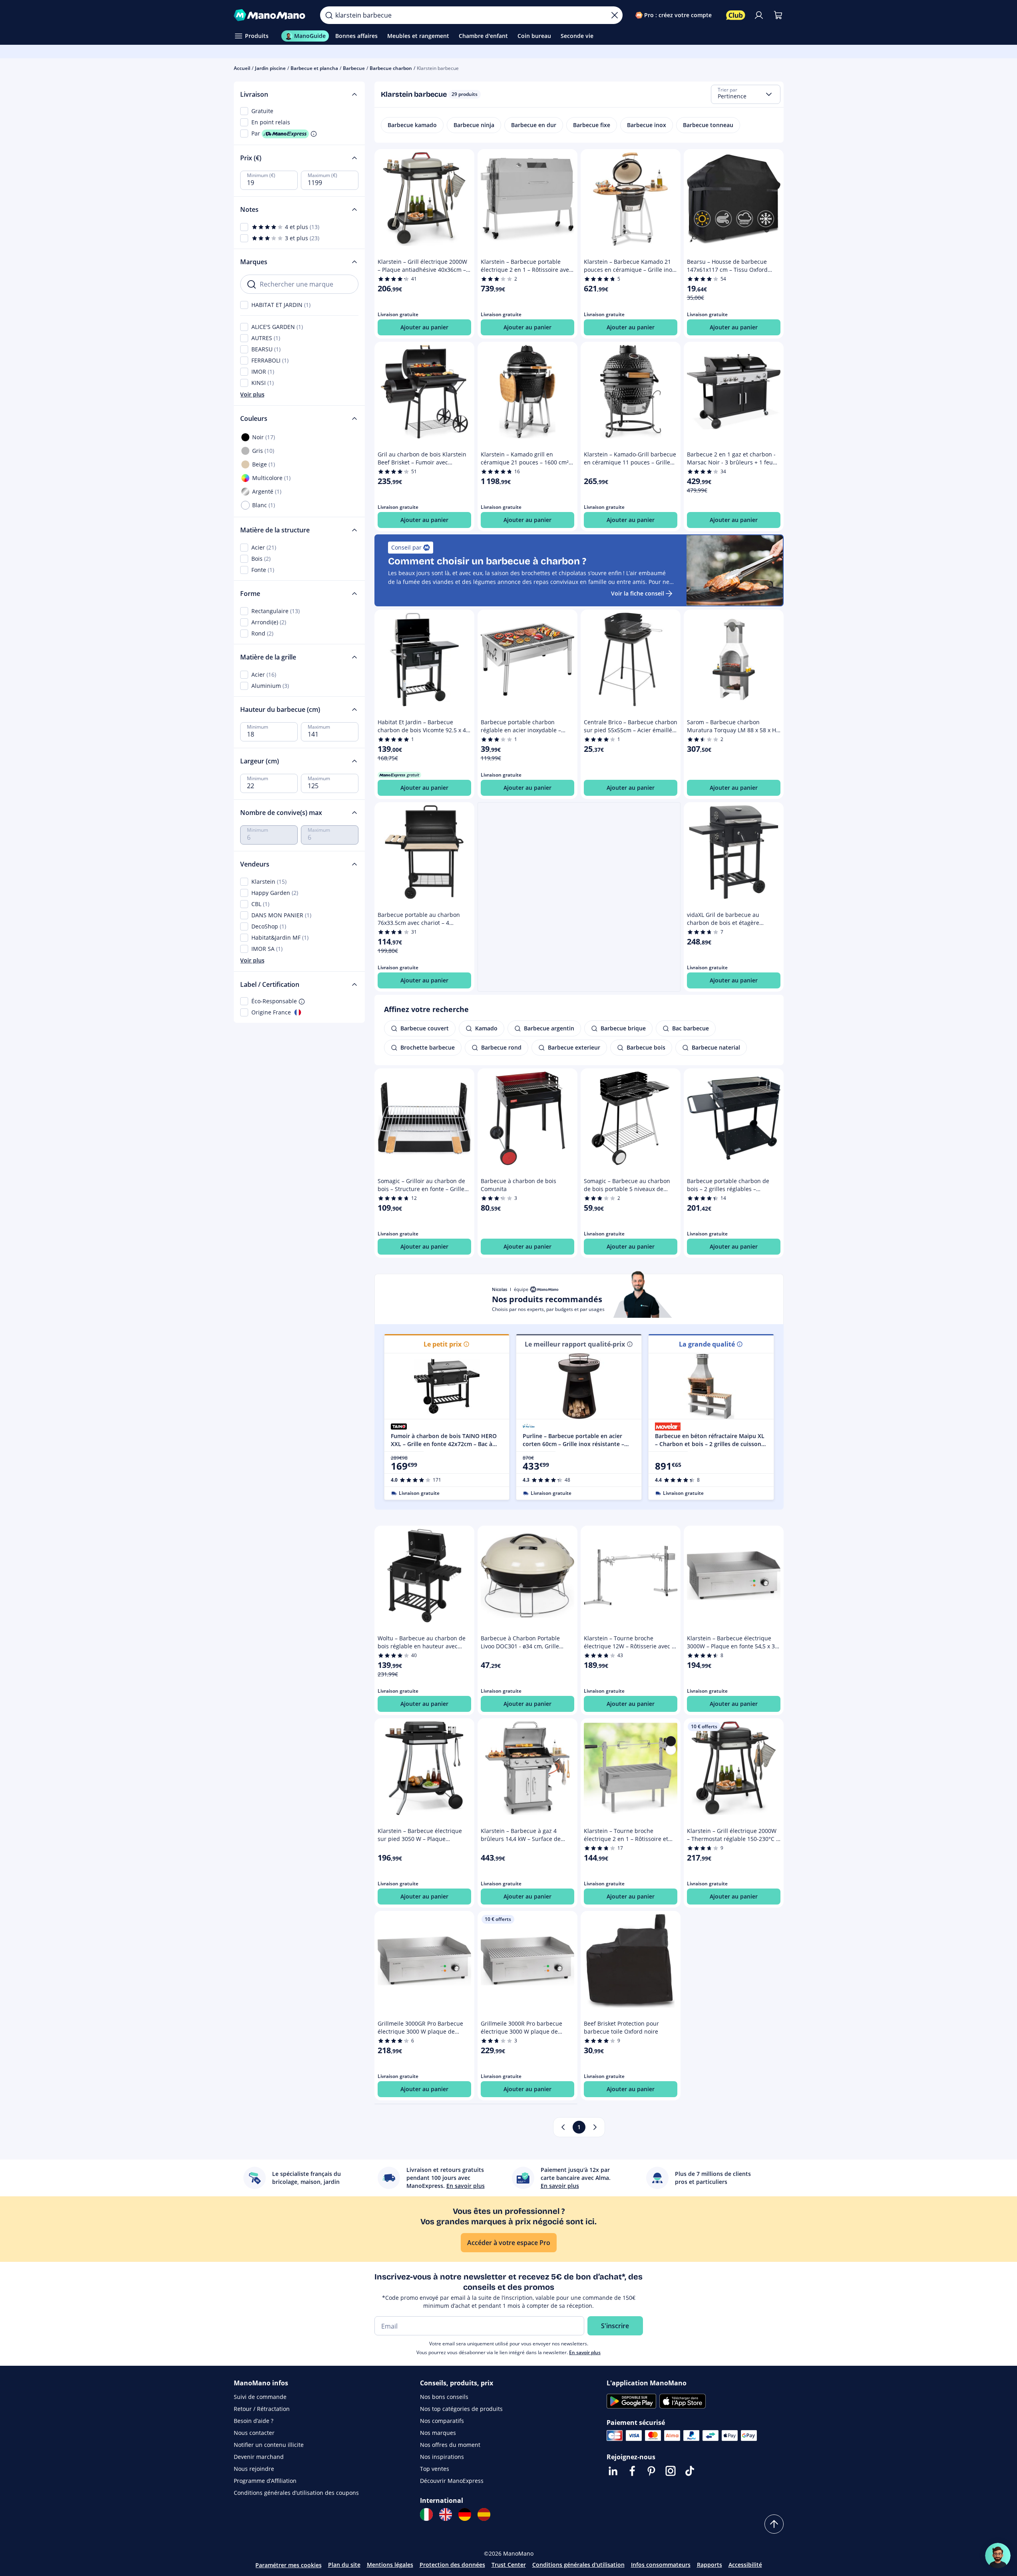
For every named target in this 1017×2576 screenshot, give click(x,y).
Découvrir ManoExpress (452, 2481)
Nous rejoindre (254, 2469)
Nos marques (438, 2433)
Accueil (242, 68)
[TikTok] (690, 2471)
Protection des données (452, 2565)
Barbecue (354, 68)
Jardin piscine (270, 68)
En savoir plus (585, 2352)
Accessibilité (745, 2565)
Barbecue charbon (391, 68)
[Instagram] (671, 2471)
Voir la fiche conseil (638, 593)
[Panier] (778, 15)
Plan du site (344, 2565)
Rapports (710, 2565)
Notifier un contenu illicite (269, 2445)
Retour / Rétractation (262, 2409)
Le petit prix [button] (443, 1344)
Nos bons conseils (444, 2397)
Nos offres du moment (450, 2445)
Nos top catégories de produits (461, 2409)
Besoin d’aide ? (254, 2421)
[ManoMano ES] (484, 2514)
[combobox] (746, 94)
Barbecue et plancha (314, 68)
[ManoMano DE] (465, 2514)
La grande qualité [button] (707, 1344)
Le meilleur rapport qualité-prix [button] (575, 1344)
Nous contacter (254, 2433)
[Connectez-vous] (759, 15)
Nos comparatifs (442, 2421)
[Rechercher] (329, 15)
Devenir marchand (259, 2457)
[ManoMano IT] (426, 2514)
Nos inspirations (442, 2457)
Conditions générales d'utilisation (578, 2565)
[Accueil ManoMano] (271, 15)
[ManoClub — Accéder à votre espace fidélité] (736, 15)
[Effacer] (615, 15)
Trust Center (509, 2565)
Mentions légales (390, 2565)
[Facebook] (632, 2471)
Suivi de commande (260, 2397)
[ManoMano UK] (446, 2514)
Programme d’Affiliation (265, 2481)
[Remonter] (774, 2524)
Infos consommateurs (661, 2565)
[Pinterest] (651, 2471)
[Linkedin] (613, 2471)
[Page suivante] (595, 2127)
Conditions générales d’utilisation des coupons (296, 2493)
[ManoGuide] (998, 2556)
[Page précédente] (563, 2127)
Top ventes (435, 2469)
